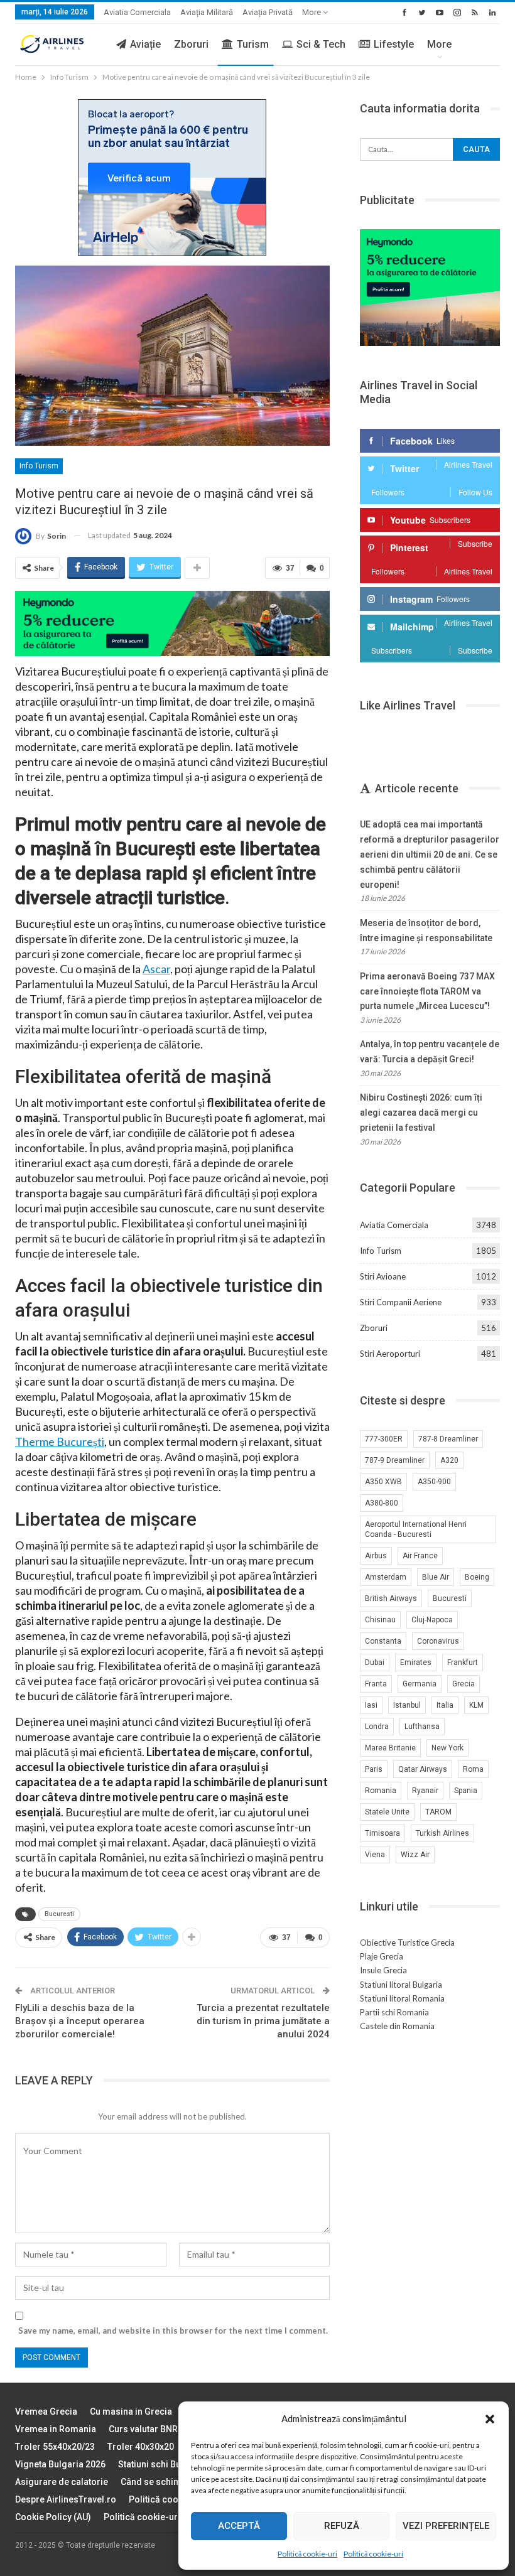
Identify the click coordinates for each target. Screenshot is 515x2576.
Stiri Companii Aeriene (401, 1302)
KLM (476, 1705)
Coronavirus (438, 1641)
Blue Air (436, 1577)
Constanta (383, 1641)
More (312, 12)
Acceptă (239, 2526)
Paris (374, 1769)
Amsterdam (386, 1577)
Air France (420, 1556)
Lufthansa (422, 1727)
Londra (377, 1727)
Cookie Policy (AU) (53, 2517)
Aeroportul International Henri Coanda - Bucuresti (416, 1529)
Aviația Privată (268, 12)
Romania (381, 1791)
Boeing (477, 1577)
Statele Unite (387, 1812)
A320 (449, 1460)
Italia (445, 1705)
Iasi (371, 1705)
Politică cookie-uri (307, 2554)
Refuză (342, 2526)
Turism (253, 44)
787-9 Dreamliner (395, 1460)
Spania (466, 1791)
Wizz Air (415, 1855)
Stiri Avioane (383, 1276)
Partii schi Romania (394, 2012)
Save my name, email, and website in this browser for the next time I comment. (173, 2331)
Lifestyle (394, 44)
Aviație (145, 44)
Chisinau (380, 1620)
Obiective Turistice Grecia (407, 1943)
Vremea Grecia (46, 2412)
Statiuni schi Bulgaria (162, 2464)
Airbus (376, 1556)
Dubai (375, 1663)
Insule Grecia (383, 1970)
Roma (473, 1769)
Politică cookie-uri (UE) (176, 2499)
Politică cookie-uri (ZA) (152, 2517)
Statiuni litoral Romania (402, 1998)
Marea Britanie (390, 1748)
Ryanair (425, 1791)
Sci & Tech (321, 44)
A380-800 (382, 1503)
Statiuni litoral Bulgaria (401, 1985)
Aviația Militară (207, 12)
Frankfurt (463, 1663)
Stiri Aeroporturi (390, 1354)
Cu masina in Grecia (131, 2412)
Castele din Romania (397, 2026)
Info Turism (39, 466)
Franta (376, 1684)
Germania (420, 1684)
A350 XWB (383, 1482)
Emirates (416, 1663)
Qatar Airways (423, 1769)
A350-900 (434, 1482)
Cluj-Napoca (432, 1620)
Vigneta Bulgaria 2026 (60, 2464)
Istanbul (407, 1705)
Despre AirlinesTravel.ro (66, 2499)
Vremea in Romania (56, 2429)
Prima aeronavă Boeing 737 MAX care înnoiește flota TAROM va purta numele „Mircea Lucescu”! (427, 991)
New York (447, 1748)
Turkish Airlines (442, 1833)
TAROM (438, 1812)
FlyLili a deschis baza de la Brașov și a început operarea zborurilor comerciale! (80, 2021)
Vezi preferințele (446, 2526)
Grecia (463, 1684)
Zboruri (191, 44)
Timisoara (382, 1833)
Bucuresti (59, 1914)
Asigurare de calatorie (62, 2482)
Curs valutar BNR (143, 2429)
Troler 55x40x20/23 (55, 2447)
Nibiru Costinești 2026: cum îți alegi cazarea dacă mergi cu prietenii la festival (421, 1113)
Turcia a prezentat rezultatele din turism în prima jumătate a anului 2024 (263, 2021)
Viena (375, 1855)
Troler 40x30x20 (141, 2447)
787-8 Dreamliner (448, 1439)
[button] (490, 2419)
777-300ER (384, 1439)
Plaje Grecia (382, 1956)
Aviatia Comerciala (137, 12)
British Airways (391, 1598)
